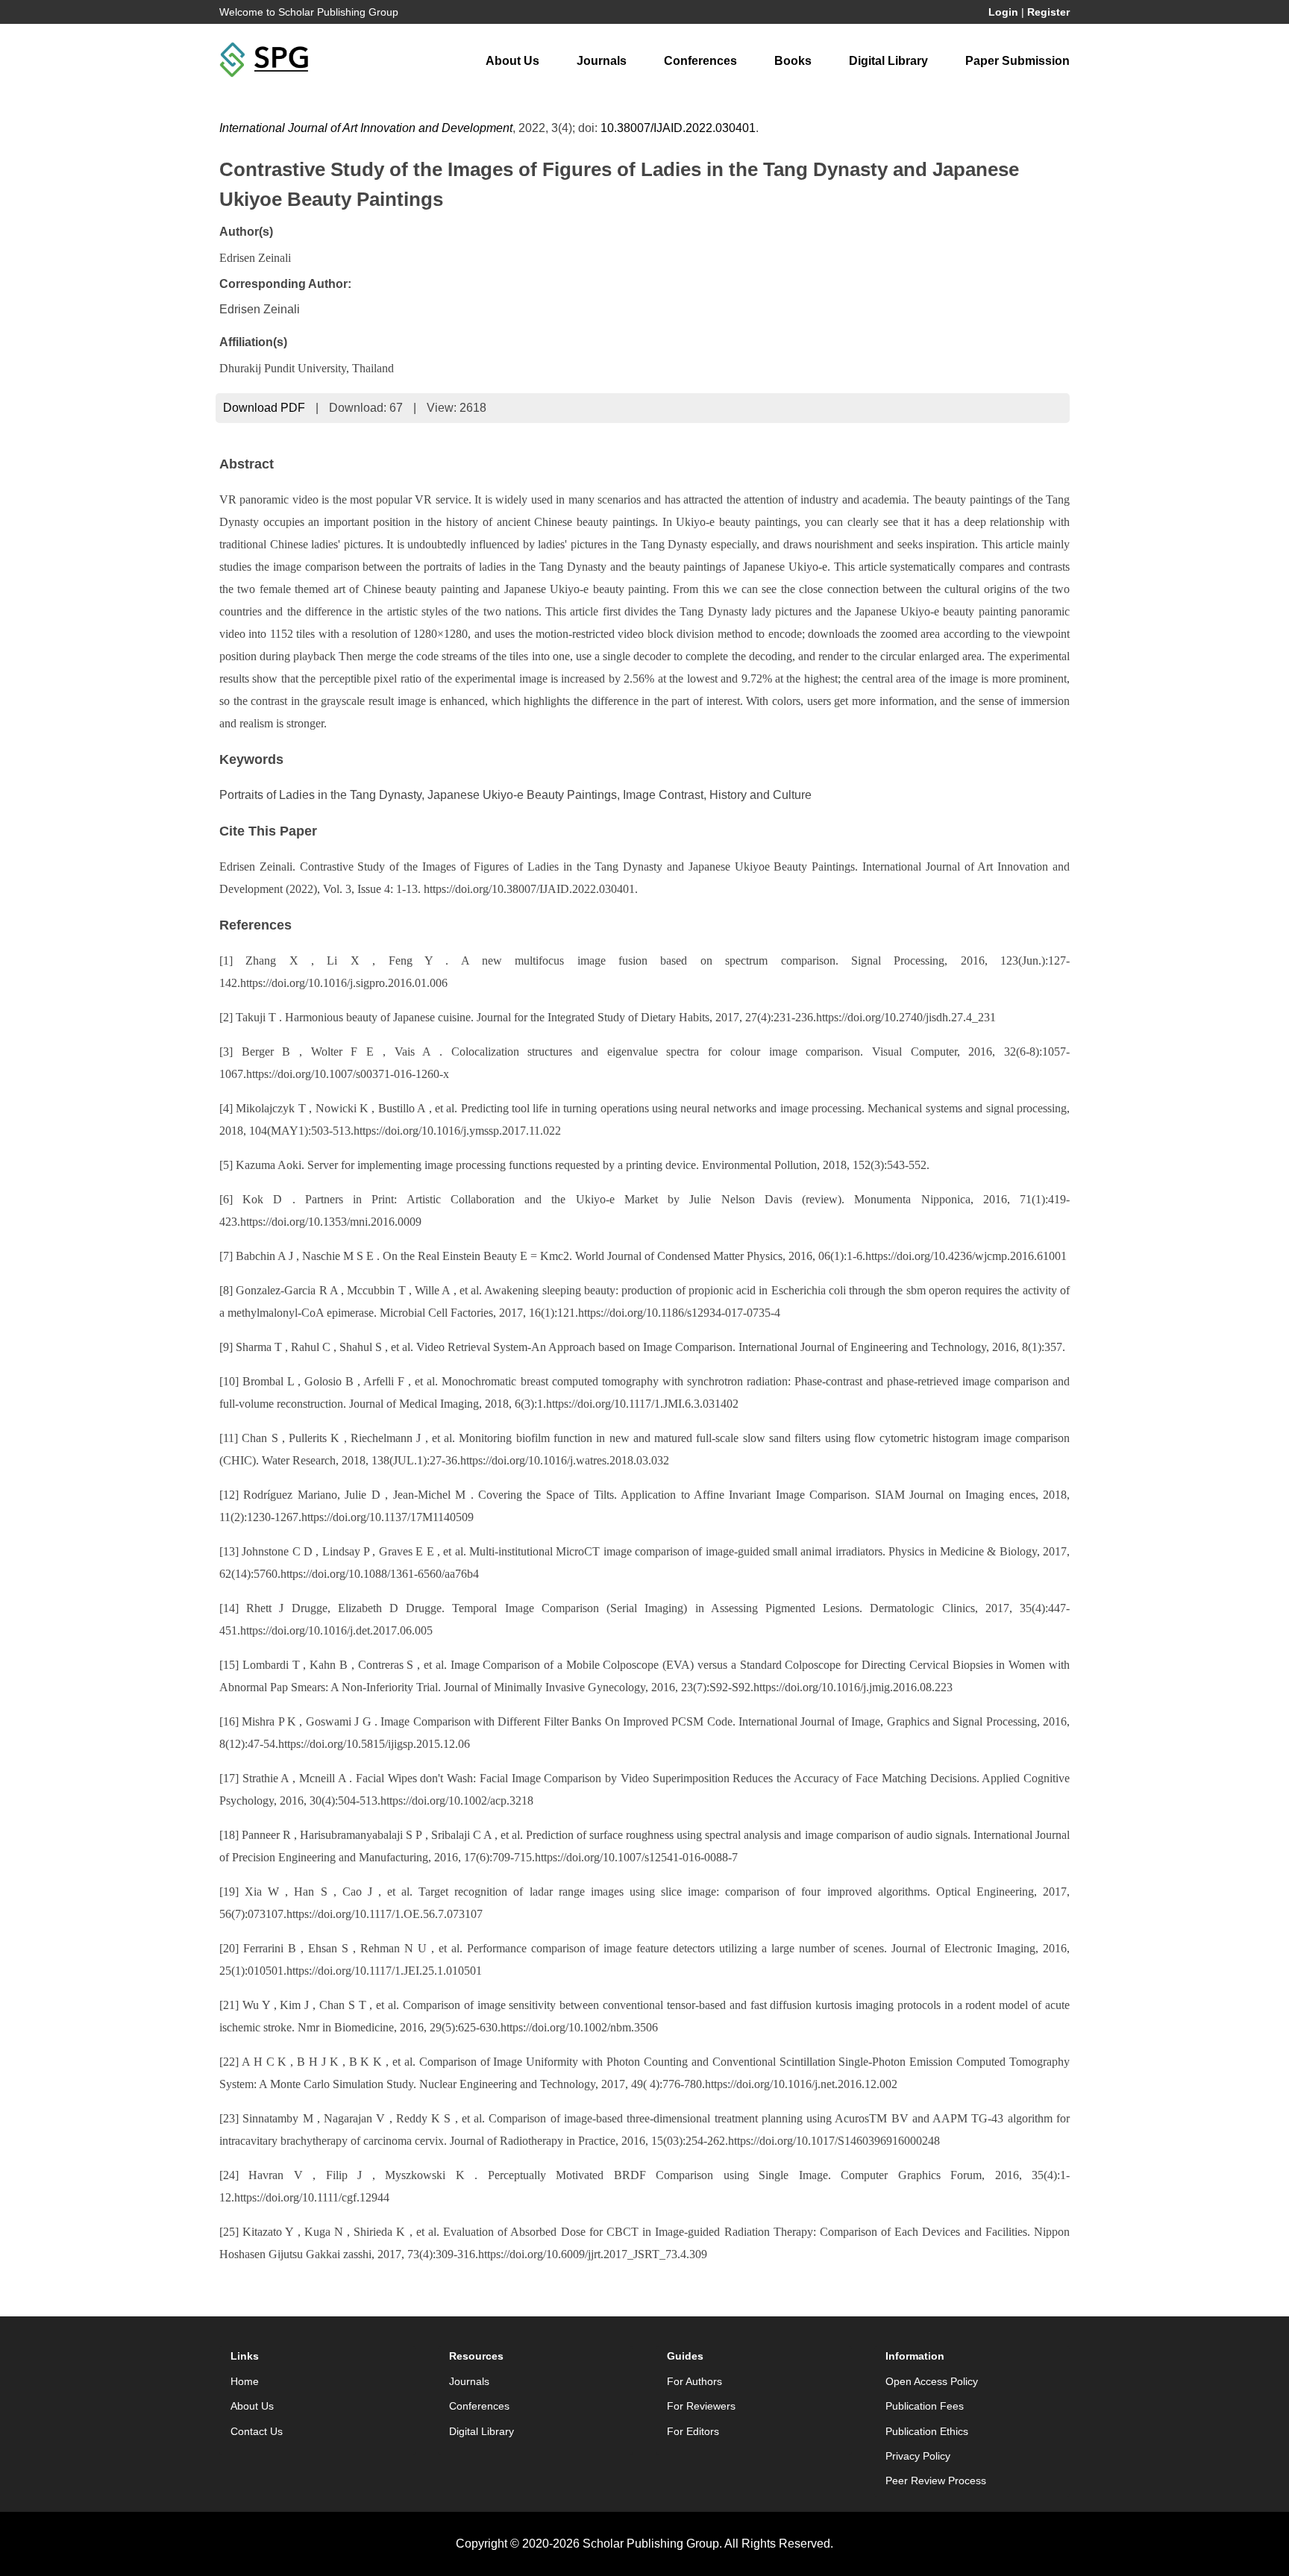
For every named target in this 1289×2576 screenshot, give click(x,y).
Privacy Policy (918, 2456)
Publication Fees (925, 2406)
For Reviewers (701, 2406)
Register (1048, 12)
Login (1003, 12)
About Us (512, 61)
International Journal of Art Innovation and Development (366, 128)
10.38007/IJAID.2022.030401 (678, 128)
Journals (602, 61)
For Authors (694, 2381)
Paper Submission (1017, 61)
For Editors (693, 2431)
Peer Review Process (936, 2481)
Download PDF (264, 408)
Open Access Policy (932, 2381)
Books (793, 61)
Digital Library (888, 61)
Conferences (700, 61)
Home (245, 2381)
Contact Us (257, 2431)
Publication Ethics (927, 2431)
